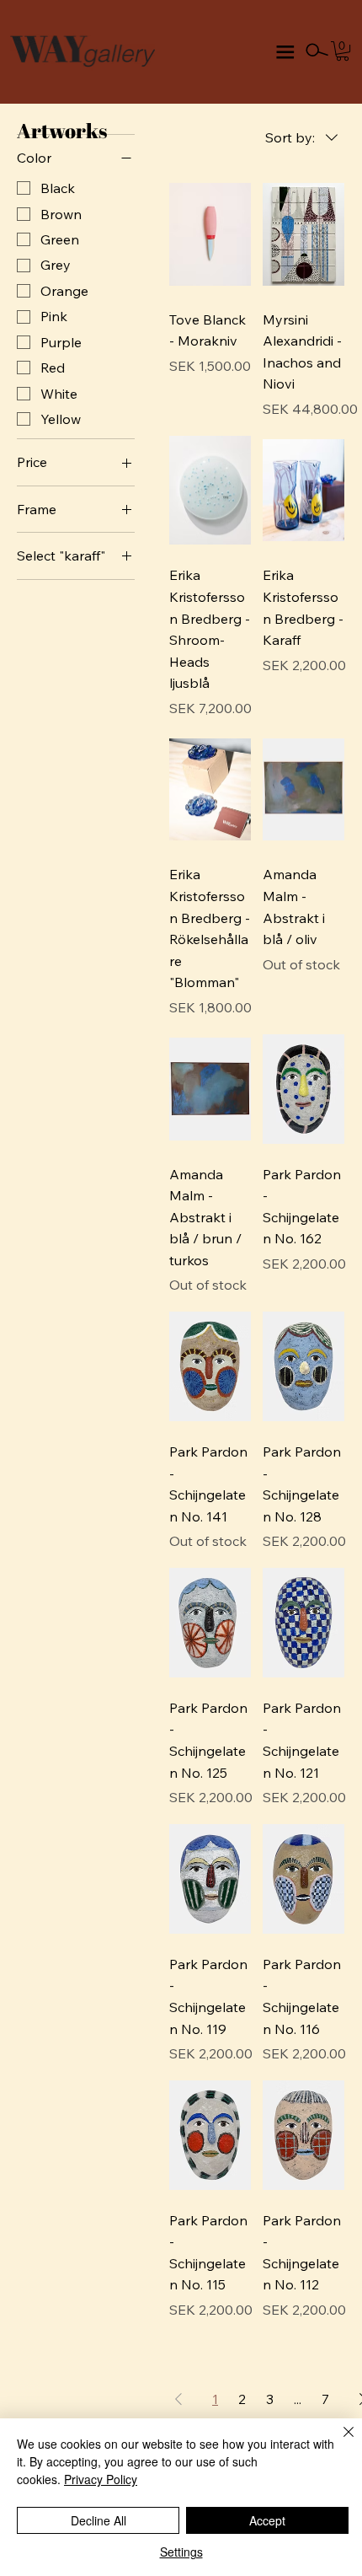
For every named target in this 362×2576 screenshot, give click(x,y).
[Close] (338, 2442)
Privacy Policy (101, 2479)
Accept (267, 2520)
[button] (343, 51)
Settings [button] (181, 2552)
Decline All (98, 2520)
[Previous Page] (178, 2399)
